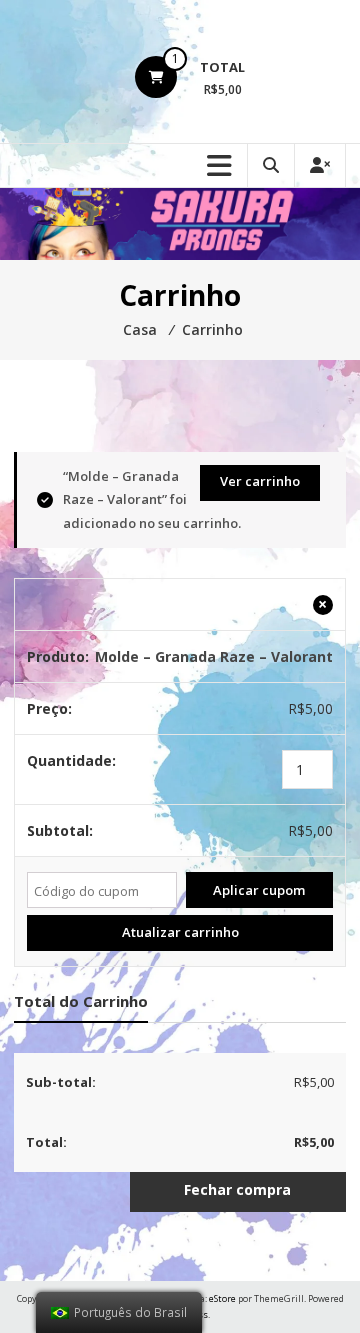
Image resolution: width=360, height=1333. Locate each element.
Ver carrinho (260, 481)
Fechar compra (237, 1189)
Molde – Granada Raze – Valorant (214, 656)
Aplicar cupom (259, 890)
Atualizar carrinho (180, 932)
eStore (222, 1298)
